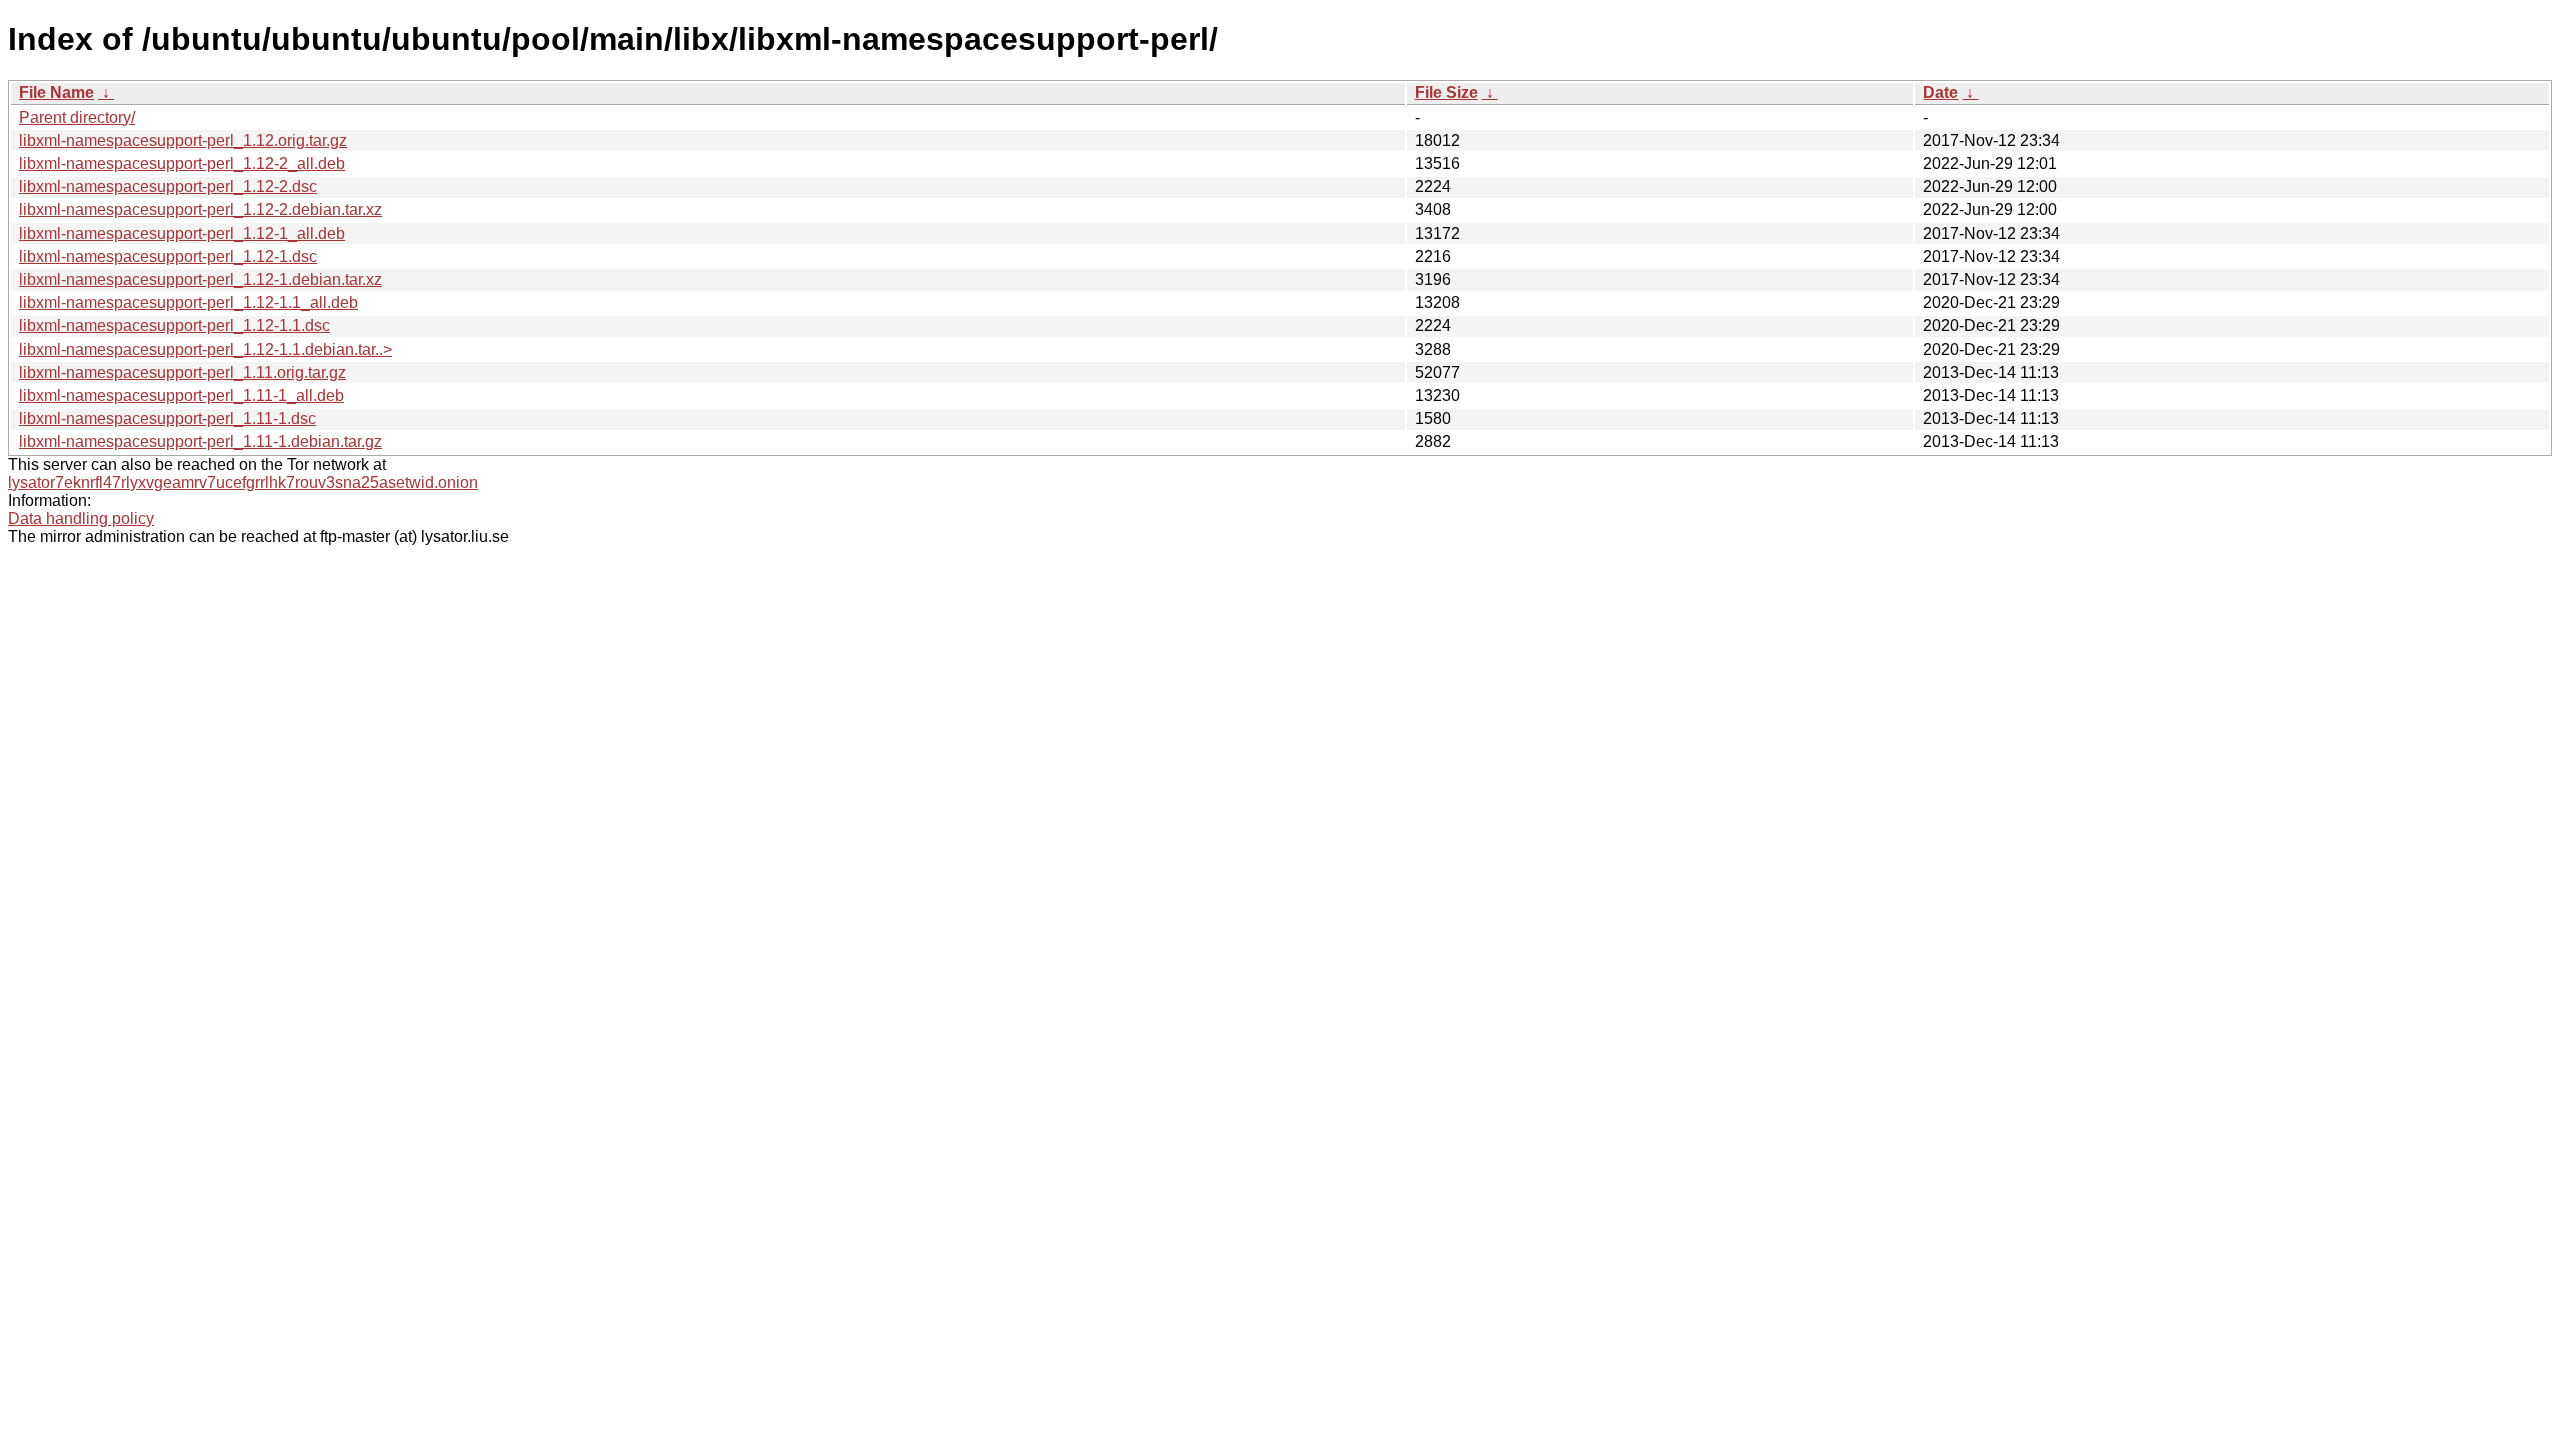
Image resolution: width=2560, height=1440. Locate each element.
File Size (1446, 92)
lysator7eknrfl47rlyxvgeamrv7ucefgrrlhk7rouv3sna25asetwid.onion (243, 482)
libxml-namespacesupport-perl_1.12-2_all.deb (182, 163)
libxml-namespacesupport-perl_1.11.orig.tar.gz (182, 372)
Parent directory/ (77, 117)
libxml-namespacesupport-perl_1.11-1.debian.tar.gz (200, 441)
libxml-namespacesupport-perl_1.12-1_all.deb (182, 233)
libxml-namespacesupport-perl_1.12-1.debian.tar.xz (200, 279)
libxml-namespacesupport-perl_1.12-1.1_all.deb (188, 302)
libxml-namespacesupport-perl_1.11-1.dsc (167, 418)
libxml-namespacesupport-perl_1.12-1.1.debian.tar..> (205, 349)
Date (1940, 92)
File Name (56, 92)
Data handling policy (81, 518)
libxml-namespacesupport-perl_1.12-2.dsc (168, 186)
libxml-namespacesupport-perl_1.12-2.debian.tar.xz (200, 209)
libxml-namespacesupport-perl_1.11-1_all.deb (181, 395)
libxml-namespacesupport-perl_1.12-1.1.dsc (174, 325)
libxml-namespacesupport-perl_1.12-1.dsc (168, 256)
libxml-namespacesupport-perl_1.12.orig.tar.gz (183, 140)
